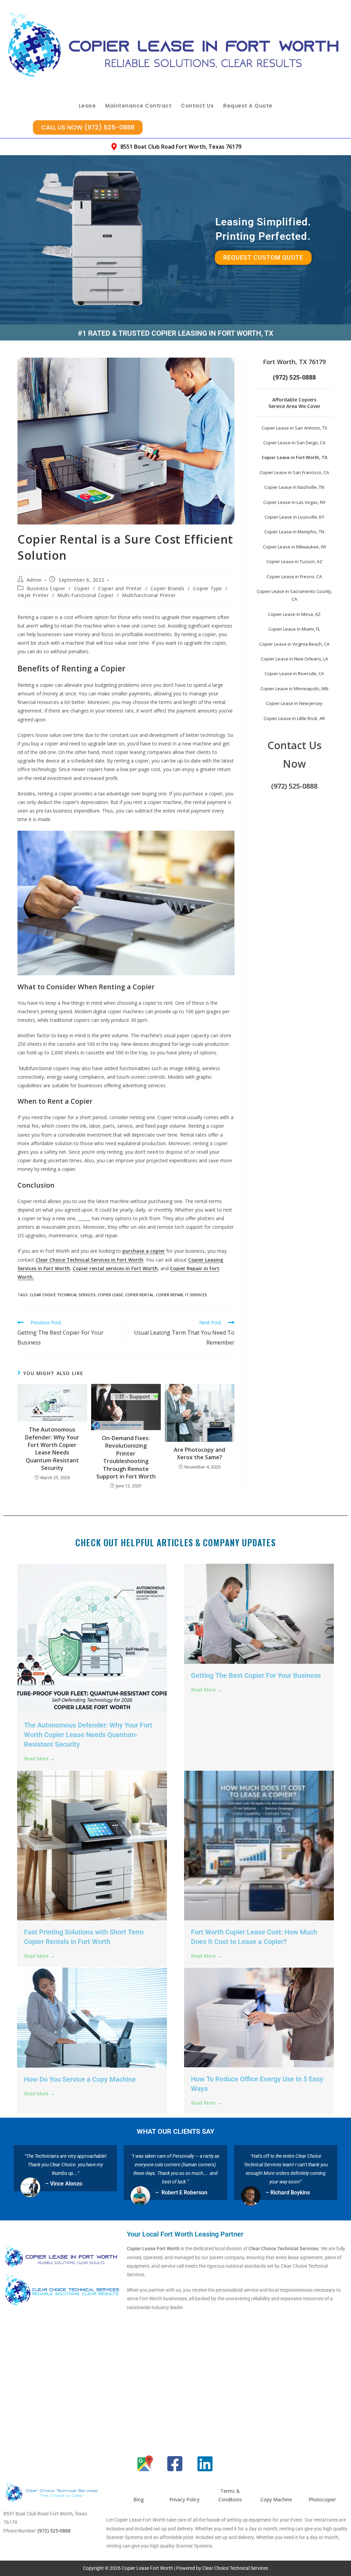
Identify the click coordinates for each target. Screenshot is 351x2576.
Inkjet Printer (33, 595)
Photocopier (322, 2499)
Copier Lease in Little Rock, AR (294, 718)
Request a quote (248, 106)
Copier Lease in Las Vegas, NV (294, 502)
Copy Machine (276, 2499)
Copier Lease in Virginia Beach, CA (294, 644)
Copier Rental (140, 1295)
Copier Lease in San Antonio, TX (294, 428)
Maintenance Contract (138, 106)
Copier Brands (168, 588)
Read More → (39, 1758)
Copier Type (208, 588)
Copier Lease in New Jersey (294, 703)
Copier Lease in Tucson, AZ (294, 561)
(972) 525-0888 (294, 786)
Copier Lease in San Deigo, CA (294, 443)
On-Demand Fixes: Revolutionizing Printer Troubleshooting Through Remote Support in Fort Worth (126, 1457)
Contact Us (197, 106)
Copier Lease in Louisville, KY (294, 517)
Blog (138, 2499)
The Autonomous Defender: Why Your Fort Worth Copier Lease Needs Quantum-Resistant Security (52, 1449)
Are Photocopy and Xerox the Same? (199, 1453)
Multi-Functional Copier (85, 595)
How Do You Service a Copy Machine (80, 2079)
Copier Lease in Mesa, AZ (294, 614)
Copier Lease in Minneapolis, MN (294, 689)
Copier (82, 588)
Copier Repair (170, 1295)
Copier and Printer (120, 588)
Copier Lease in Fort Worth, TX (294, 457)
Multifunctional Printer (149, 595)
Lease (87, 106)
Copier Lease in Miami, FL (294, 629)
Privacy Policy (184, 2499)
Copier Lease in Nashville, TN (294, 487)
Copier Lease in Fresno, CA (294, 577)
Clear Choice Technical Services (63, 1295)
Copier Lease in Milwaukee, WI (294, 547)
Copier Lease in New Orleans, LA (294, 659)
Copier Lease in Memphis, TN (294, 532)
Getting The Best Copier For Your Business (256, 1675)
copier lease (110, 1295)
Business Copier (46, 588)
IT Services (196, 1295)
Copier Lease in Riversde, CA (294, 673)
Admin (34, 580)
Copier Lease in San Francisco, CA (294, 472)
